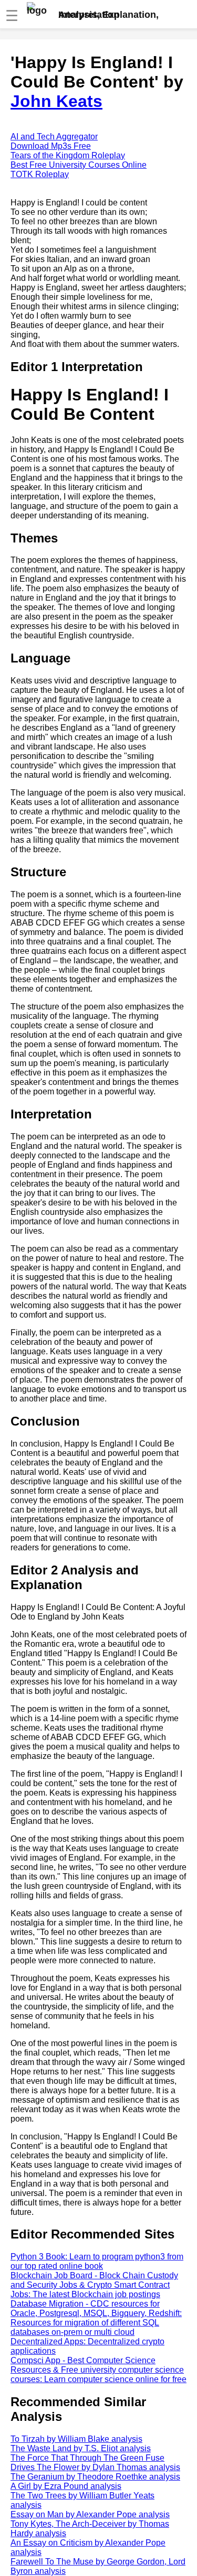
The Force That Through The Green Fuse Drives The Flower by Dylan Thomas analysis (95, 2463)
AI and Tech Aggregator (54, 137)
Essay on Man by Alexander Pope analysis (90, 2514)
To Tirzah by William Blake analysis (76, 2439)
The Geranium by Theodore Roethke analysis (95, 2477)
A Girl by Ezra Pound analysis (66, 2486)
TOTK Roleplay (40, 174)
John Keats (56, 101)
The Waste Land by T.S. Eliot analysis (81, 2448)
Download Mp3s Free (51, 146)
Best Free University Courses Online (79, 165)
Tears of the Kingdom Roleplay (68, 155)
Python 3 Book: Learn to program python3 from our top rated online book (97, 2261)
